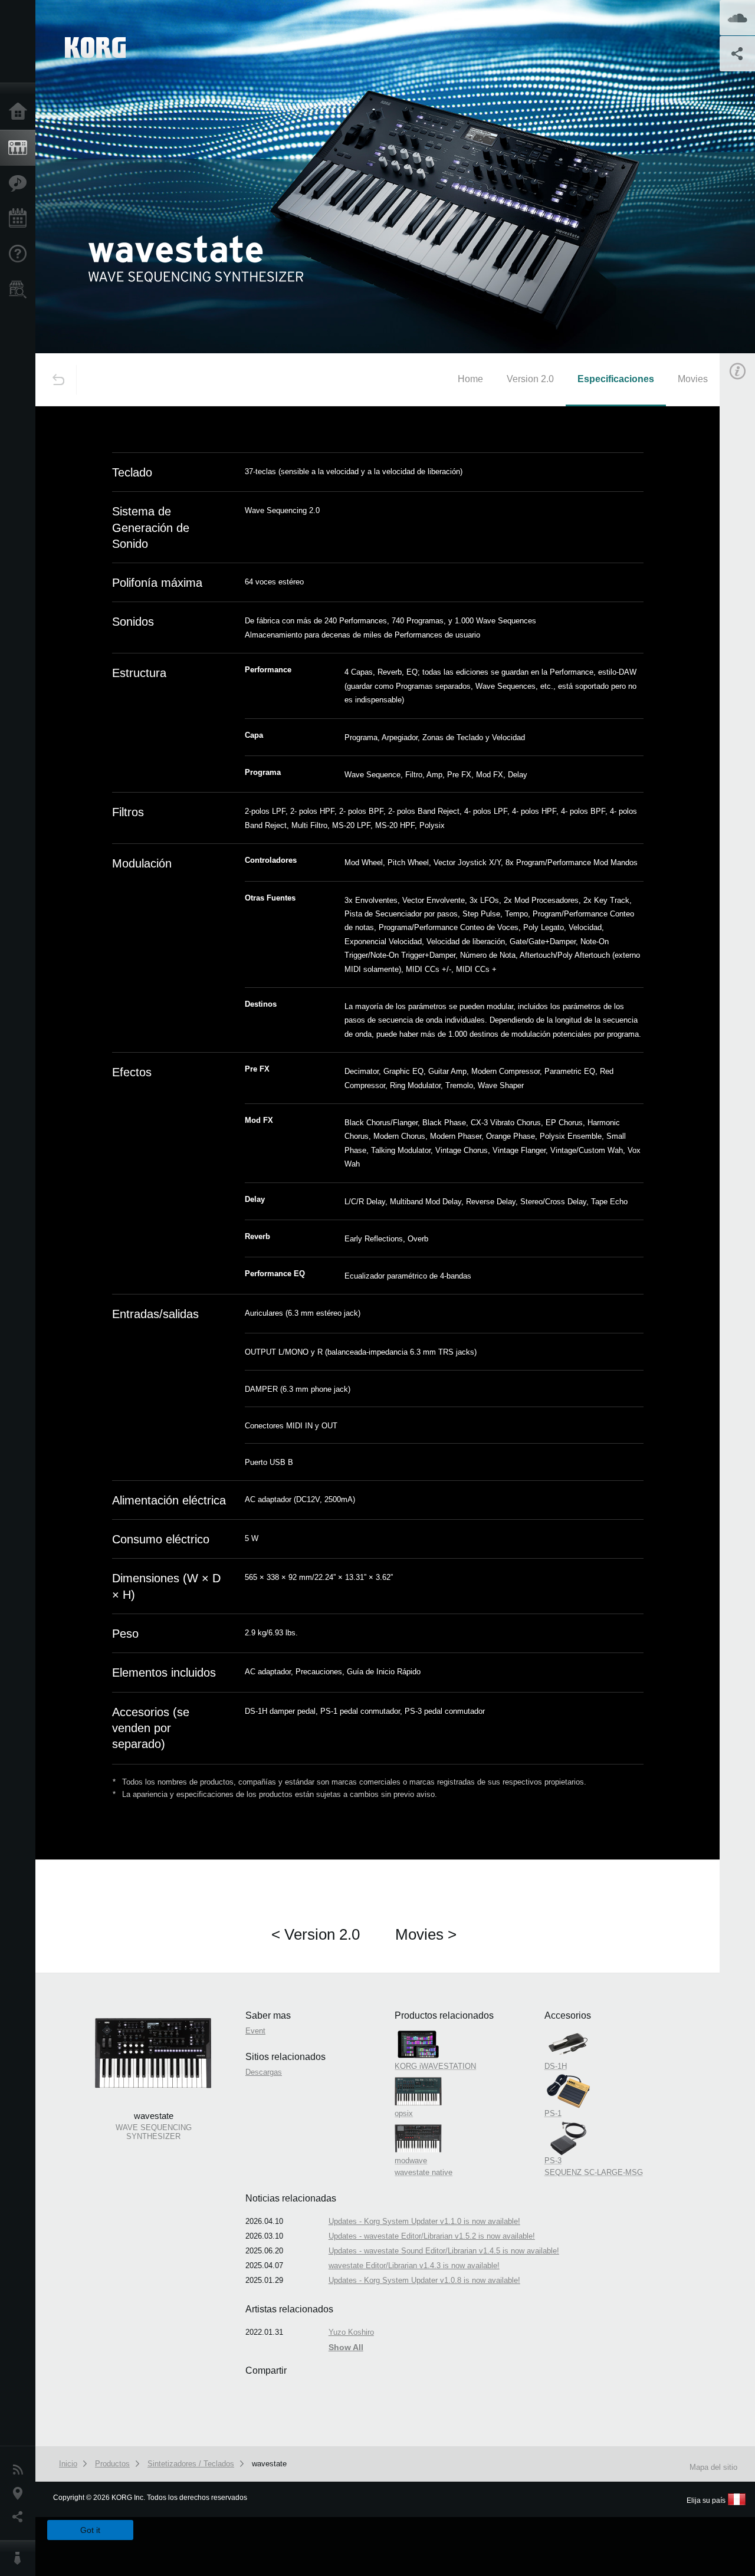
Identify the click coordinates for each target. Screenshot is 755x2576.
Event (255, 2031)
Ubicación (21, 2493)
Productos (21, 148)
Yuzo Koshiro (351, 2332)
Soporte (21, 254)
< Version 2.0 (316, 1934)
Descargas (264, 2072)
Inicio (21, 112)
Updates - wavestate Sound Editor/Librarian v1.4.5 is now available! (444, 2251)
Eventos (21, 219)
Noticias (21, 2470)
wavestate (269, 2464)
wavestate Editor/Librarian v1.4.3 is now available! (414, 2265)
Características (21, 183)
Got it (90, 2530)
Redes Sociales (21, 2517)
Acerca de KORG (21, 2558)
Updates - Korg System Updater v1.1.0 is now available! (424, 2221)
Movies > (426, 1934)
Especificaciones (616, 379)
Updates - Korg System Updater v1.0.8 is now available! (424, 2280)
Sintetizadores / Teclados (191, 2464)
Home (470, 379)
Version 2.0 (530, 379)
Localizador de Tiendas (21, 293)
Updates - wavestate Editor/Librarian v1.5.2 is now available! (432, 2236)
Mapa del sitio (713, 2467)
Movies (693, 379)
